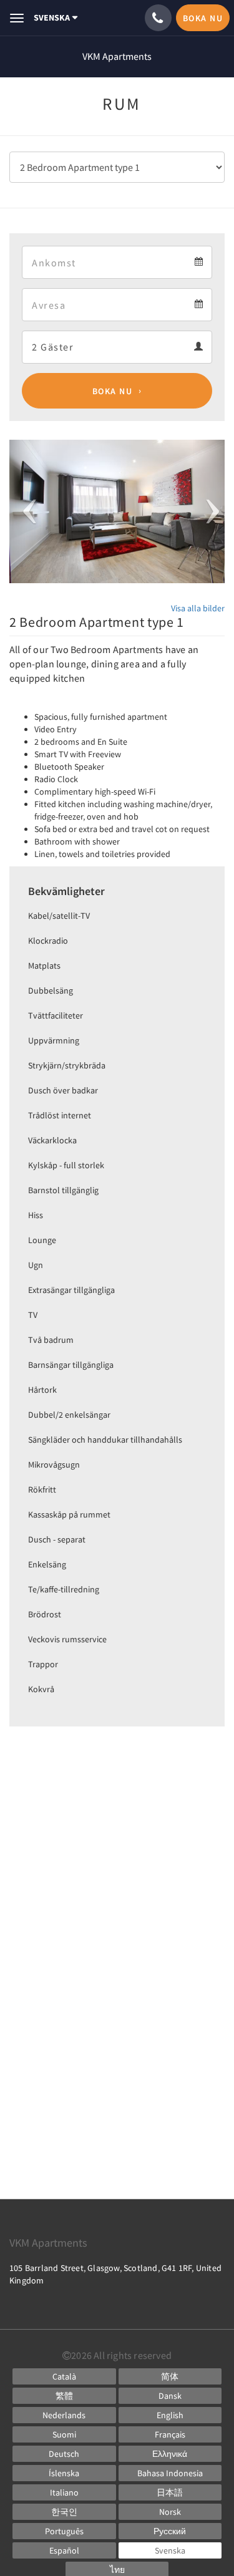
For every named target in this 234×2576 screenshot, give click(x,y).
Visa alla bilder (198, 608)
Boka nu (113, 391)
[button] (26, 511)
